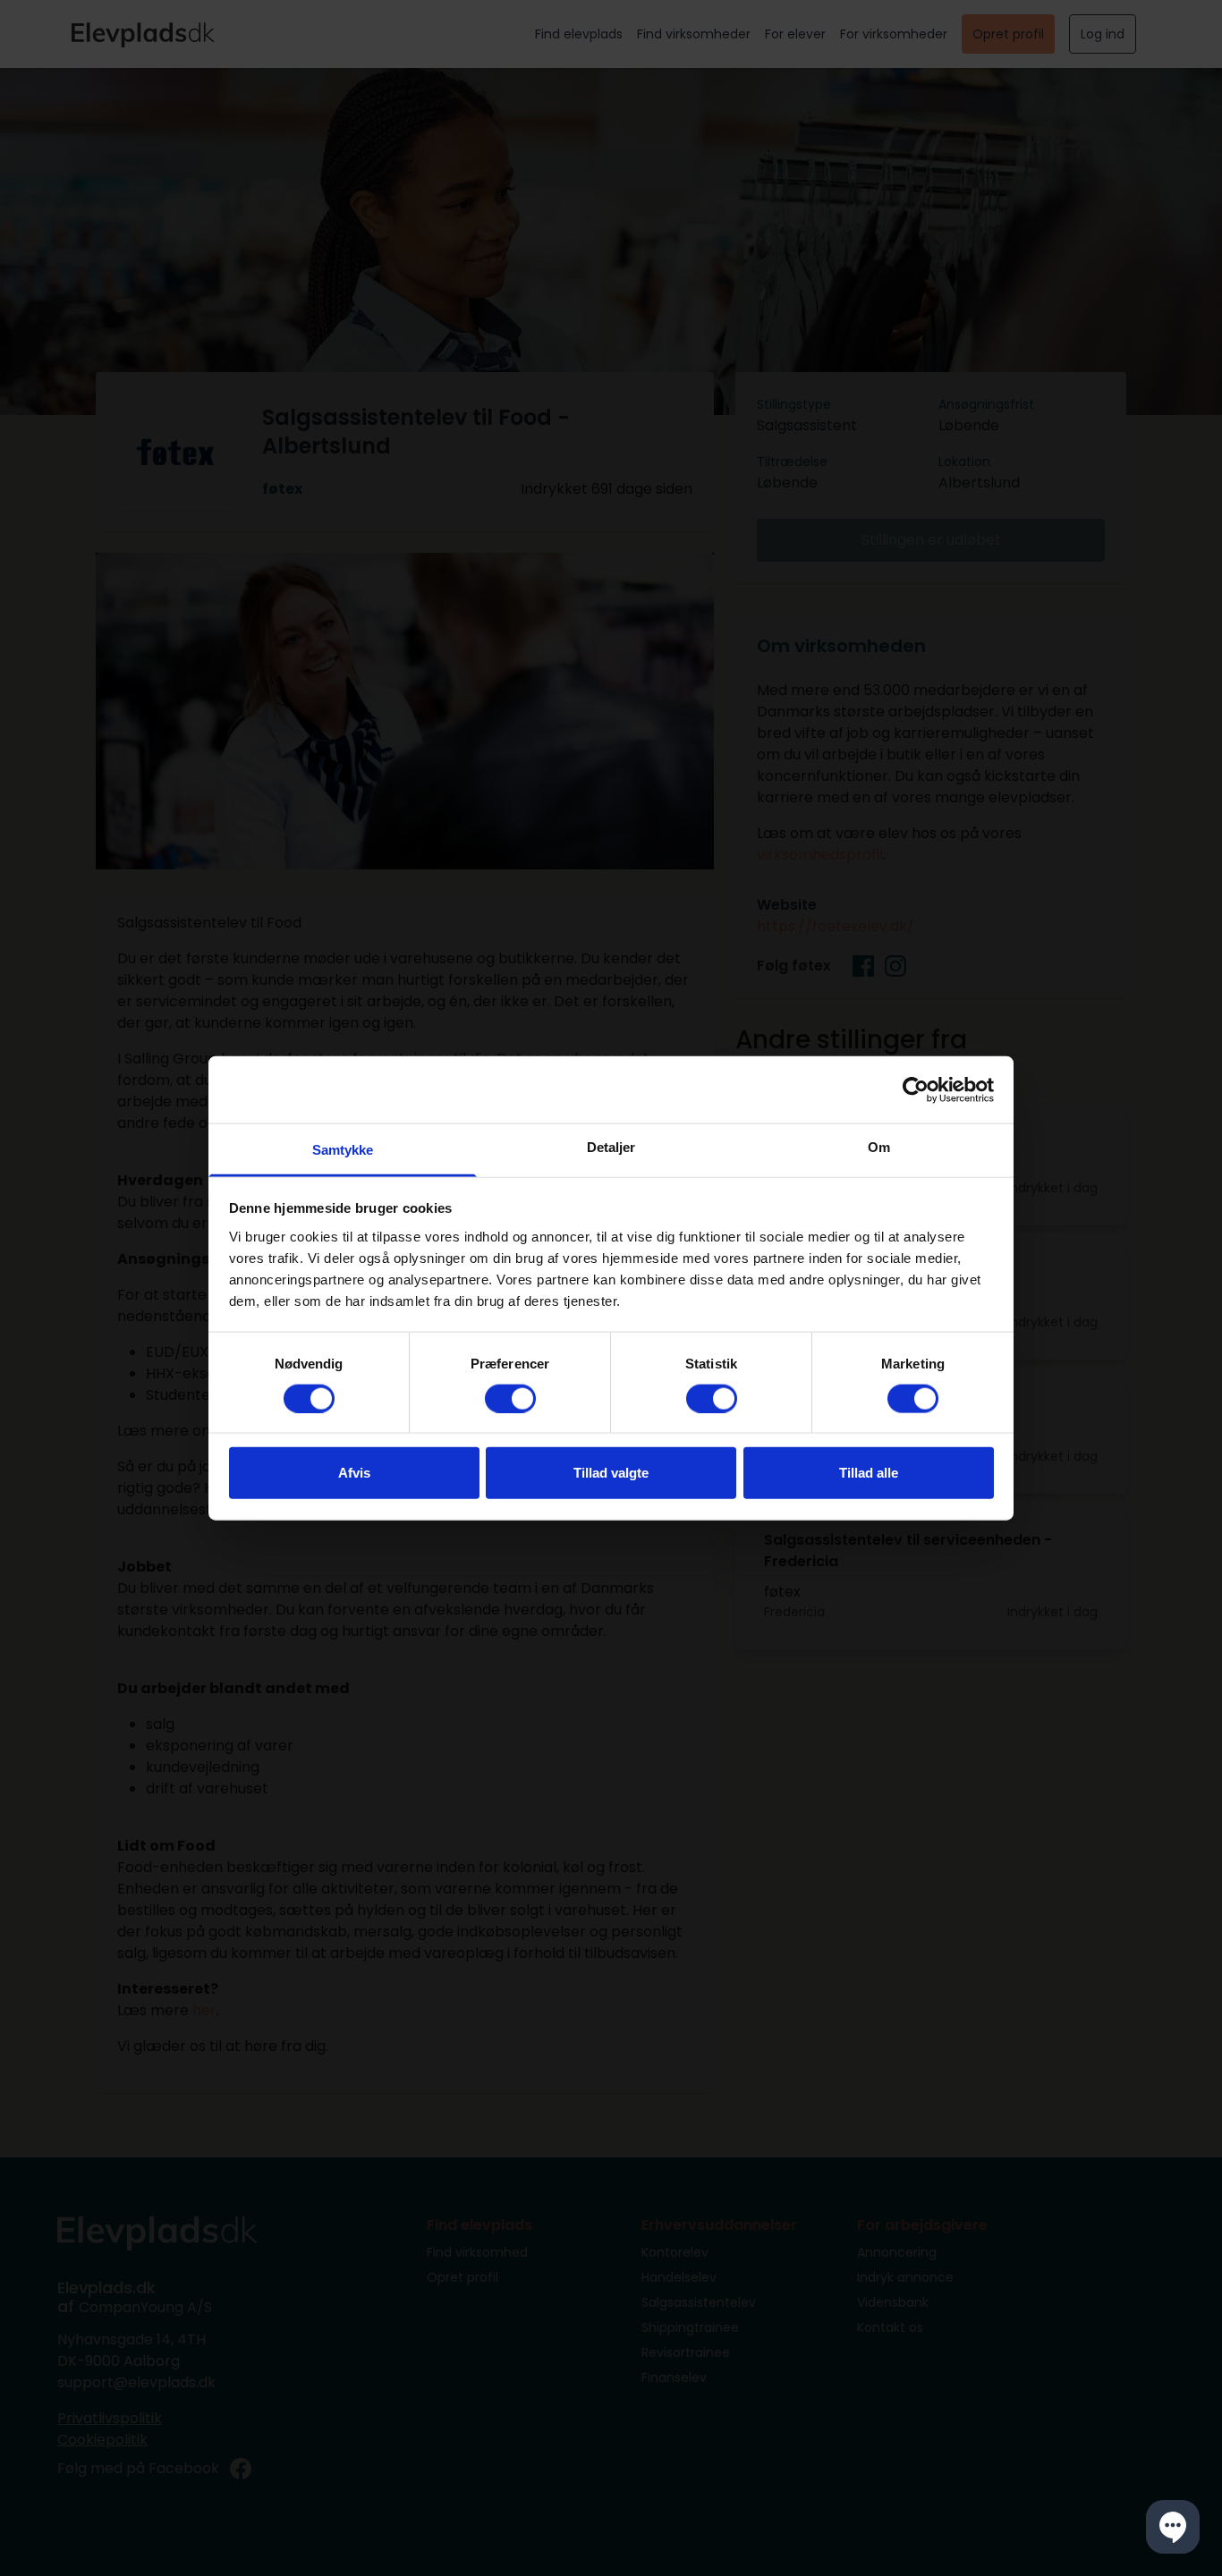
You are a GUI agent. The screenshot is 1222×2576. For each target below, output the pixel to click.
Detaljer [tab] (611, 1147)
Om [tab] (879, 1147)
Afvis (354, 1473)
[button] (1173, 2527)
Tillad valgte (611, 1473)
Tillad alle (869, 1473)
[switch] (510, 1398)
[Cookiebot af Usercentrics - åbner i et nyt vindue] (916, 1089)
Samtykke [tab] (343, 1150)
